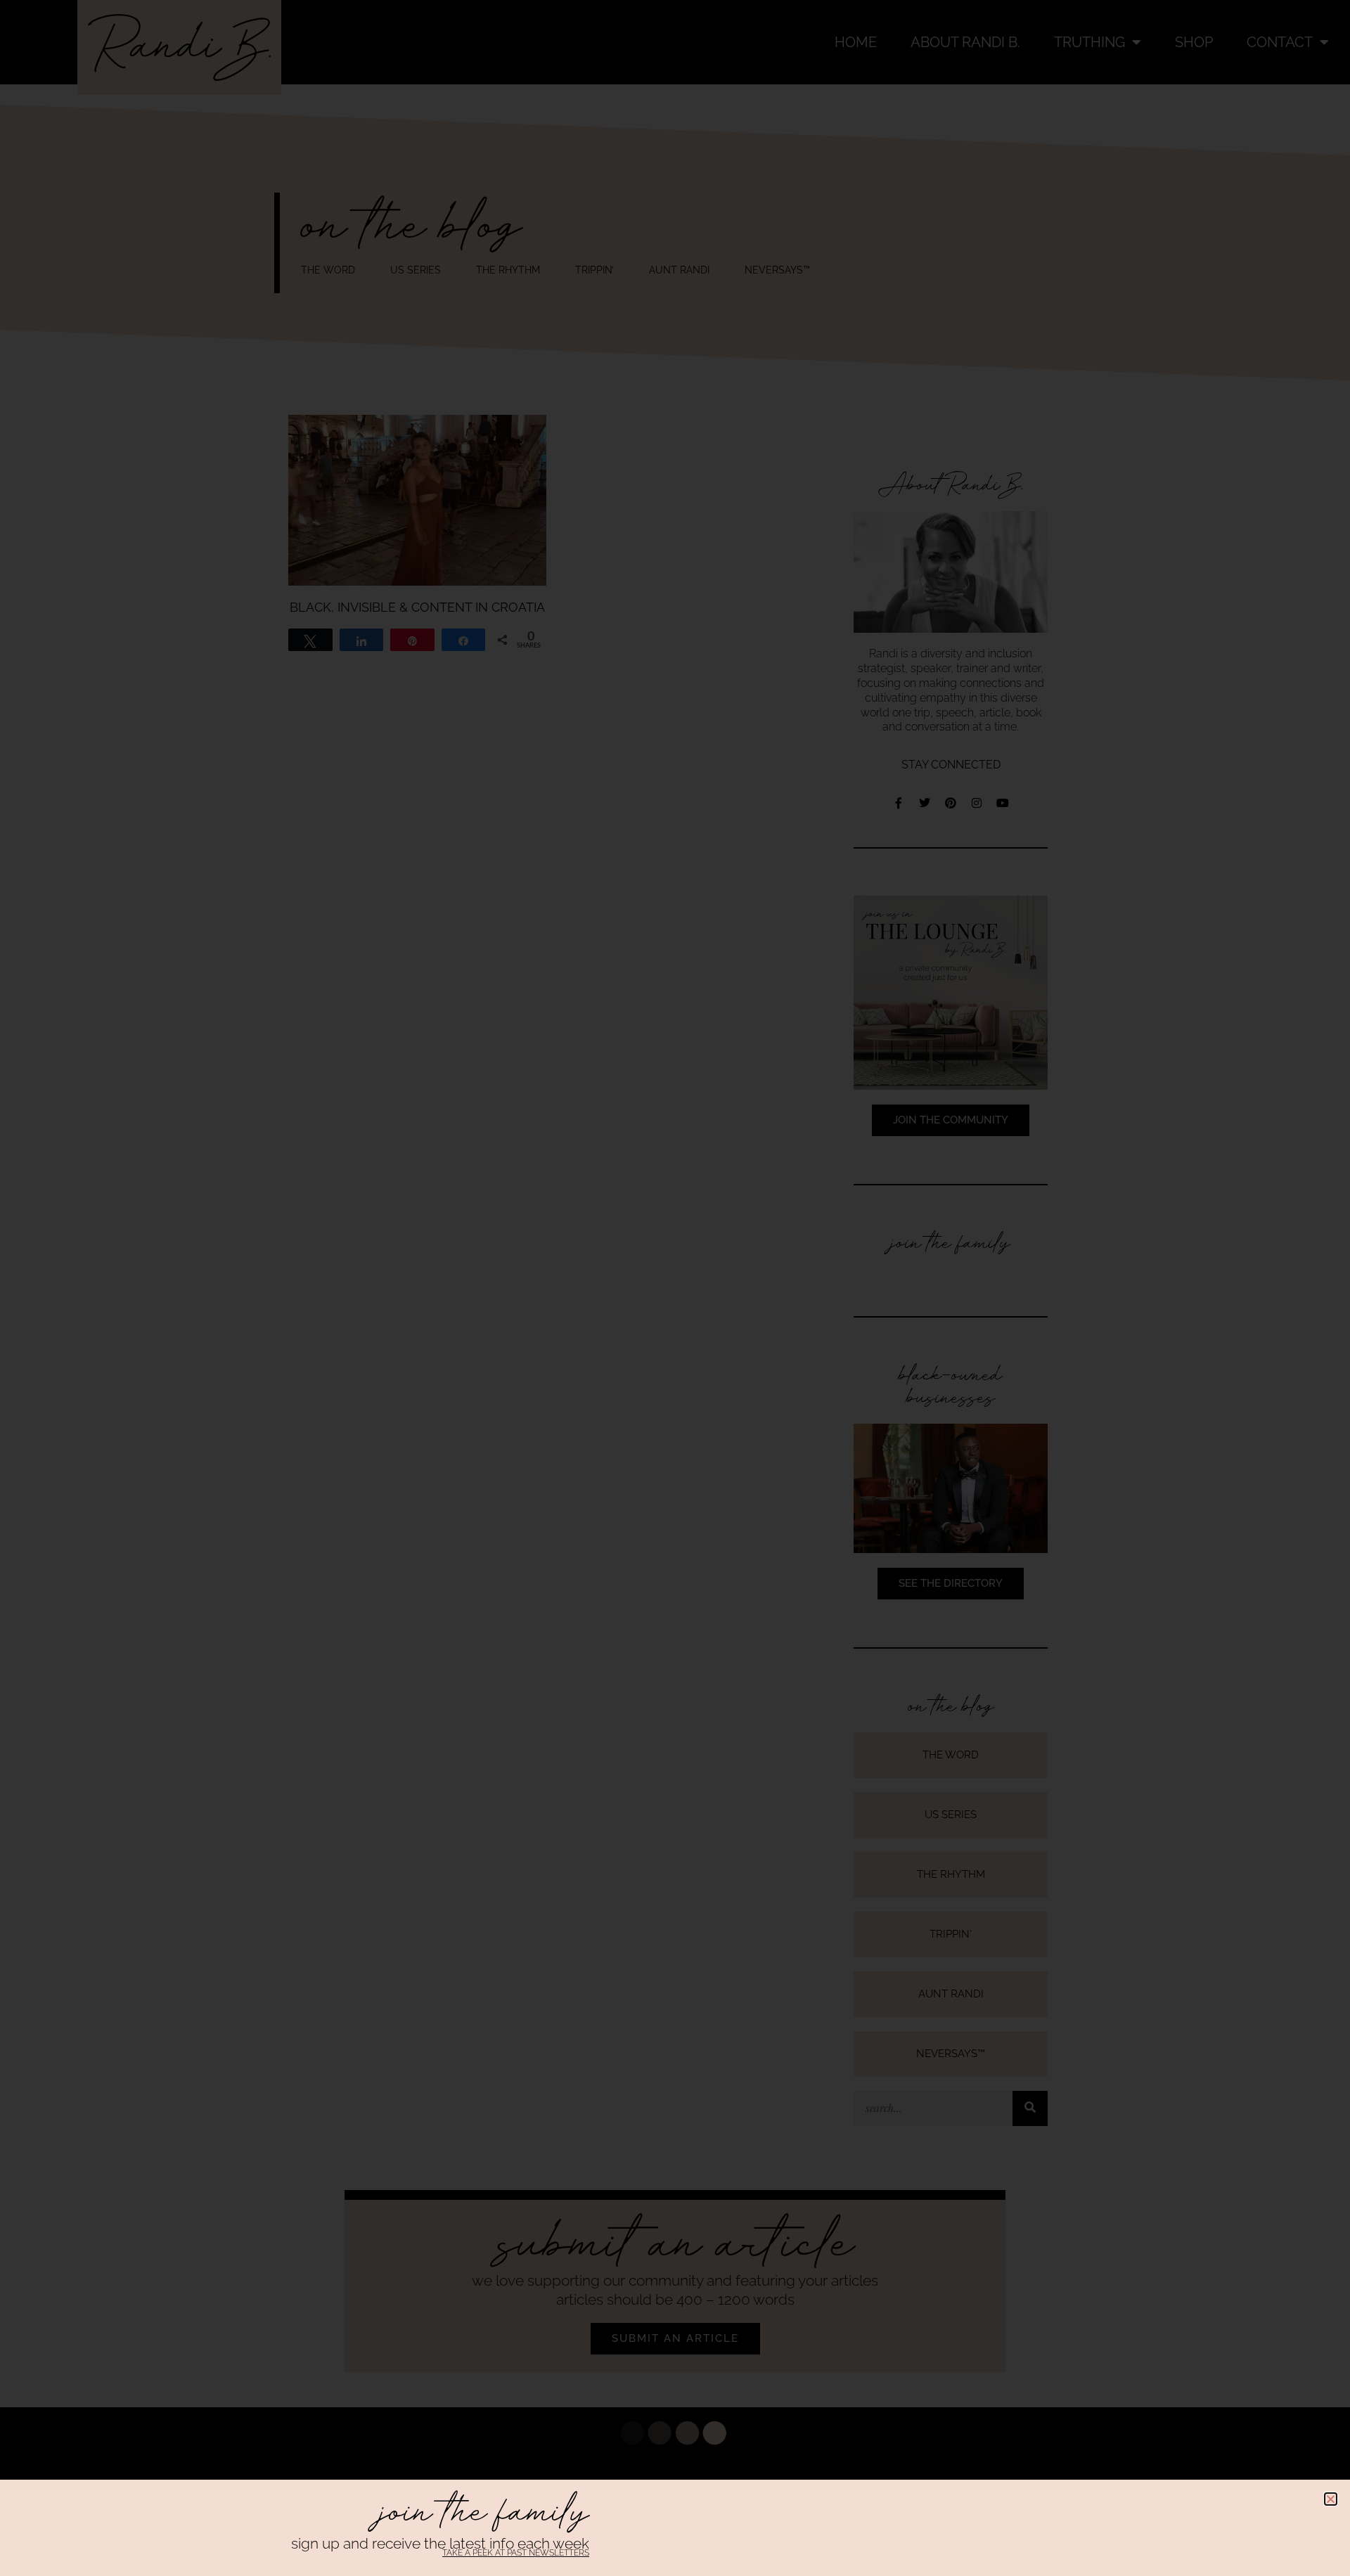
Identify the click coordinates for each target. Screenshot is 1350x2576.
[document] (675, 1288)
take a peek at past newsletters (516, 2553)
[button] (1331, 2499)
